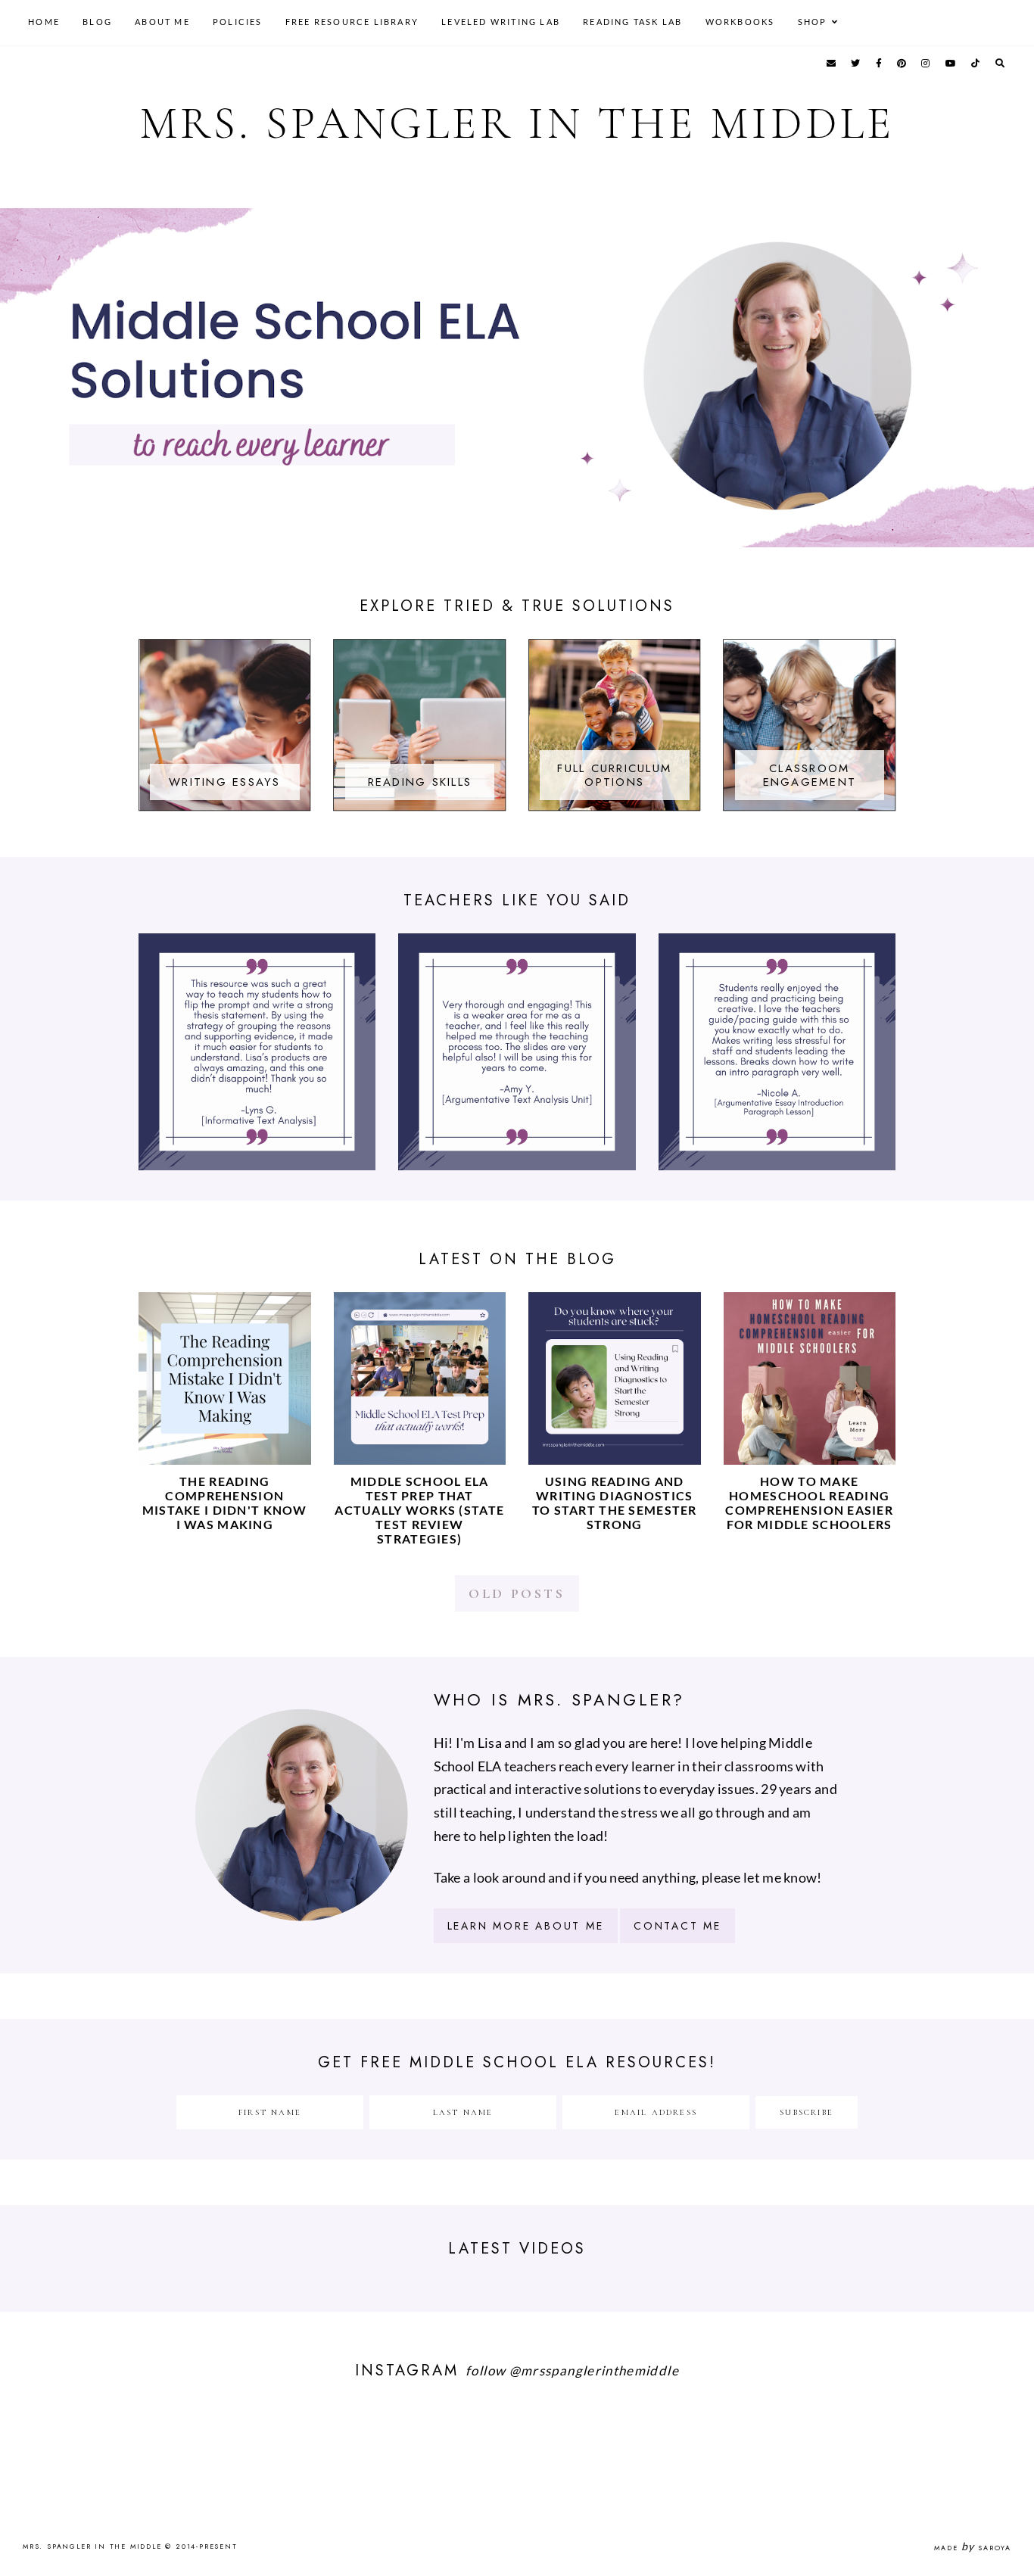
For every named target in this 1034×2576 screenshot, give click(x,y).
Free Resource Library (352, 22)
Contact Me (677, 1926)
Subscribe (807, 2112)
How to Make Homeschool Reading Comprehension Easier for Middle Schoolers (809, 1503)
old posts (517, 1593)
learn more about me (526, 1926)
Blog (97, 22)
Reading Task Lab (632, 22)
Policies (238, 22)
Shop (813, 22)
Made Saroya (973, 2548)
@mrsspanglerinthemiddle (594, 2370)
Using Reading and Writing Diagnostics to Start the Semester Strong (615, 1503)
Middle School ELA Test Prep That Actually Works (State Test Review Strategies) (419, 1510)
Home (44, 22)
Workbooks (740, 22)
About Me (162, 22)
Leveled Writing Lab (501, 22)
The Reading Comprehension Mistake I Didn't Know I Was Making (225, 1503)
